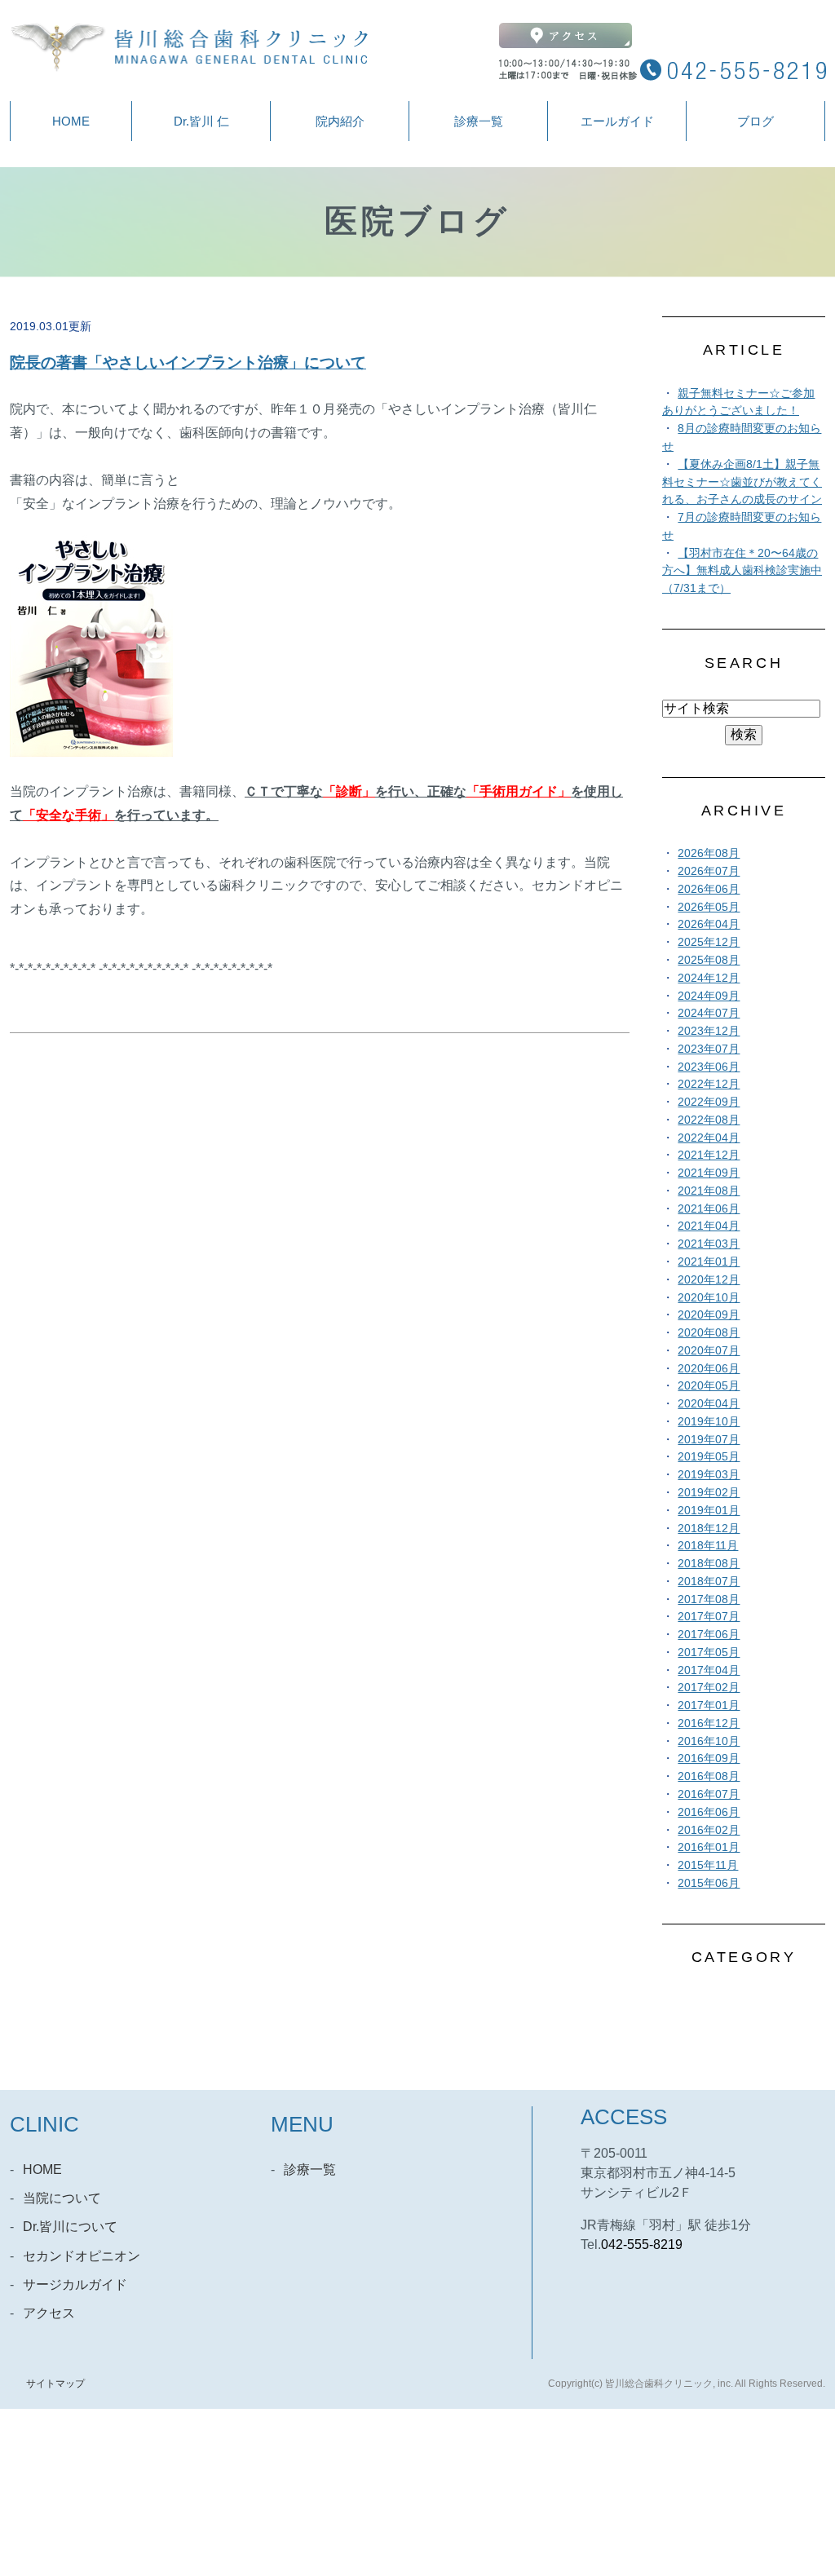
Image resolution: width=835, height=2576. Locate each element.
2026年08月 (709, 853)
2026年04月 (709, 924)
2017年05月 (709, 1653)
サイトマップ (55, 2384)
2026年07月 (709, 871)
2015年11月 (708, 1865)
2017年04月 (709, 1670)
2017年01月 (709, 1706)
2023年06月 (709, 1067)
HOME (71, 121)
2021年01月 (709, 1262)
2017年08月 (709, 1600)
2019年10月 (709, 1422)
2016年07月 (709, 1794)
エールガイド (617, 121)
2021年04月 (709, 1226)
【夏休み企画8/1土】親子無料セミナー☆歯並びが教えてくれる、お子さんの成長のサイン (742, 482)
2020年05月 (709, 1386)
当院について (62, 2198)
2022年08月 (709, 1120)
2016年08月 (709, 1776)
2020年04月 (709, 1404)
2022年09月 (709, 1102)
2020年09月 (709, 1315)
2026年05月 (709, 907)
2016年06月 (709, 1812)
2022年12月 (709, 1084)
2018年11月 (708, 1546)
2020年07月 (709, 1351)
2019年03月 (709, 1475)
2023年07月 (709, 1049)
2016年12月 (709, 1723)
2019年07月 (709, 1440)
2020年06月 (709, 1369)
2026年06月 (709, 889)
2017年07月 (709, 1617)
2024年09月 (709, 996)
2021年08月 (709, 1191)
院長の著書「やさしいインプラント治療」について (188, 362)
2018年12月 (709, 1529)
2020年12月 (709, 1280)
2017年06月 (709, 1635)
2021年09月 (709, 1173)
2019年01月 (709, 1511)
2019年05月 (709, 1457)
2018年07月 (709, 1582)
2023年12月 (709, 1031)
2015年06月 (709, 1883)
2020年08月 (709, 1333)
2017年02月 (709, 1688)
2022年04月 (709, 1138)
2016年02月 (709, 1830)
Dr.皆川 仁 (201, 121)
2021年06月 (709, 1209)
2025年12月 (709, 942)
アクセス (49, 2313)
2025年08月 (709, 960)
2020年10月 (709, 1298)
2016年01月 (709, 1847)
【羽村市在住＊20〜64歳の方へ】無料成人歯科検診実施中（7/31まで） (742, 571)
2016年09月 (709, 1759)
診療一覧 (479, 121)
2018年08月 (709, 1564)
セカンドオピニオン (82, 2256)
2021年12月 (709, 1155)
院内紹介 (340, 121)
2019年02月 (709, 1493)
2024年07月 (709, 1013)
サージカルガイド (75, 2284)
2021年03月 (709, 1244)
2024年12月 (709, 978)
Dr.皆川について (70, 2227)
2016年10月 (709, 1741)
